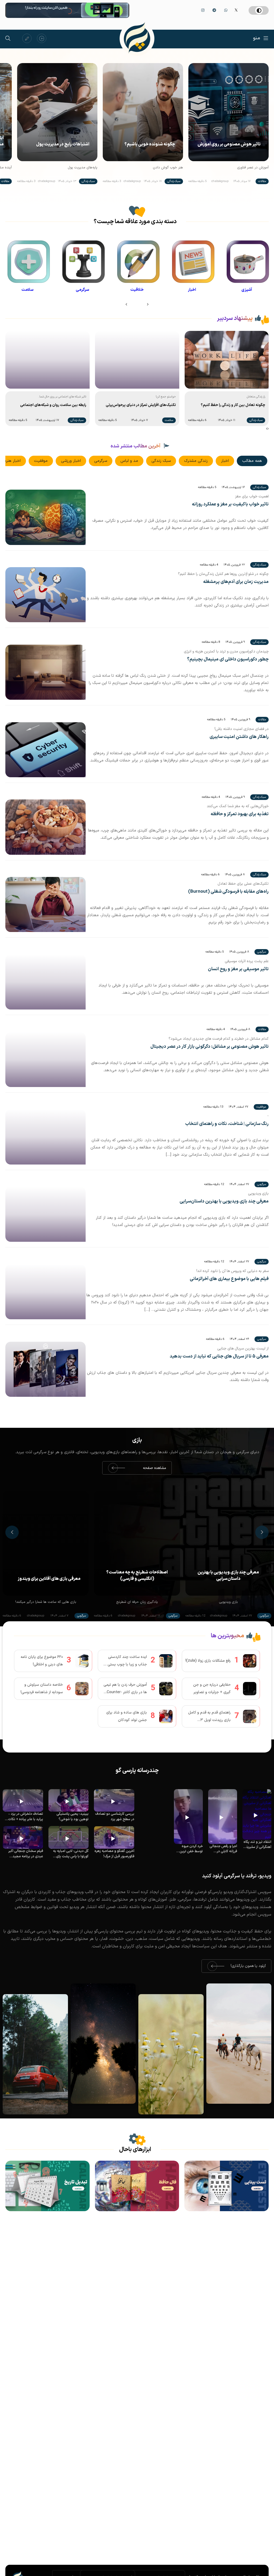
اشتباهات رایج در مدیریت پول (63, 144)
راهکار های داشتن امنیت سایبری (239, 737)
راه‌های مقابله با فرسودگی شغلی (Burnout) (228, 892)
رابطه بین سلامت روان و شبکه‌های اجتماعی (232, 405)
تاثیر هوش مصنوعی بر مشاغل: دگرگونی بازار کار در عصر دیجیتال (210, 1047)
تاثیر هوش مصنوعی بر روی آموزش (229, 144)
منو (257, 38)
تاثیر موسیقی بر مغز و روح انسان (238, 969)
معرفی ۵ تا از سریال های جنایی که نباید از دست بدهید (219, 1357)
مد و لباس (129, 461)
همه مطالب (252, 461)
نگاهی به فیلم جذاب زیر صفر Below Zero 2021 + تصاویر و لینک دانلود (46, 1576)
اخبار (225, 461)
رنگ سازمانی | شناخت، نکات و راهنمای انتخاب (227, 1124)
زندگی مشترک (196, 461)
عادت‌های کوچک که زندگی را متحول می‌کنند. (53, 405)
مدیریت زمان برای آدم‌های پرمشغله (236, 582)
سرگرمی (101, 461)
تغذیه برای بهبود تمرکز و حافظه (240, 814)
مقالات (262, 181)
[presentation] (148, 305)
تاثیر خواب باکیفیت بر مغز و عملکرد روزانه (230, 504)
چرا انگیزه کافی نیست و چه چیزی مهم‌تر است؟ (141, 405)
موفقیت (41, 461)
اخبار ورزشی (71, 461)
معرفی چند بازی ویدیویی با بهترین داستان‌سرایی (224, 1202)
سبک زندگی (174, 181)
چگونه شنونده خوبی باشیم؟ (150, 144)
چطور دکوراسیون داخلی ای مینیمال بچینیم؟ (228, 660)
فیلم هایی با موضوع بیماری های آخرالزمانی (229, 1279)
